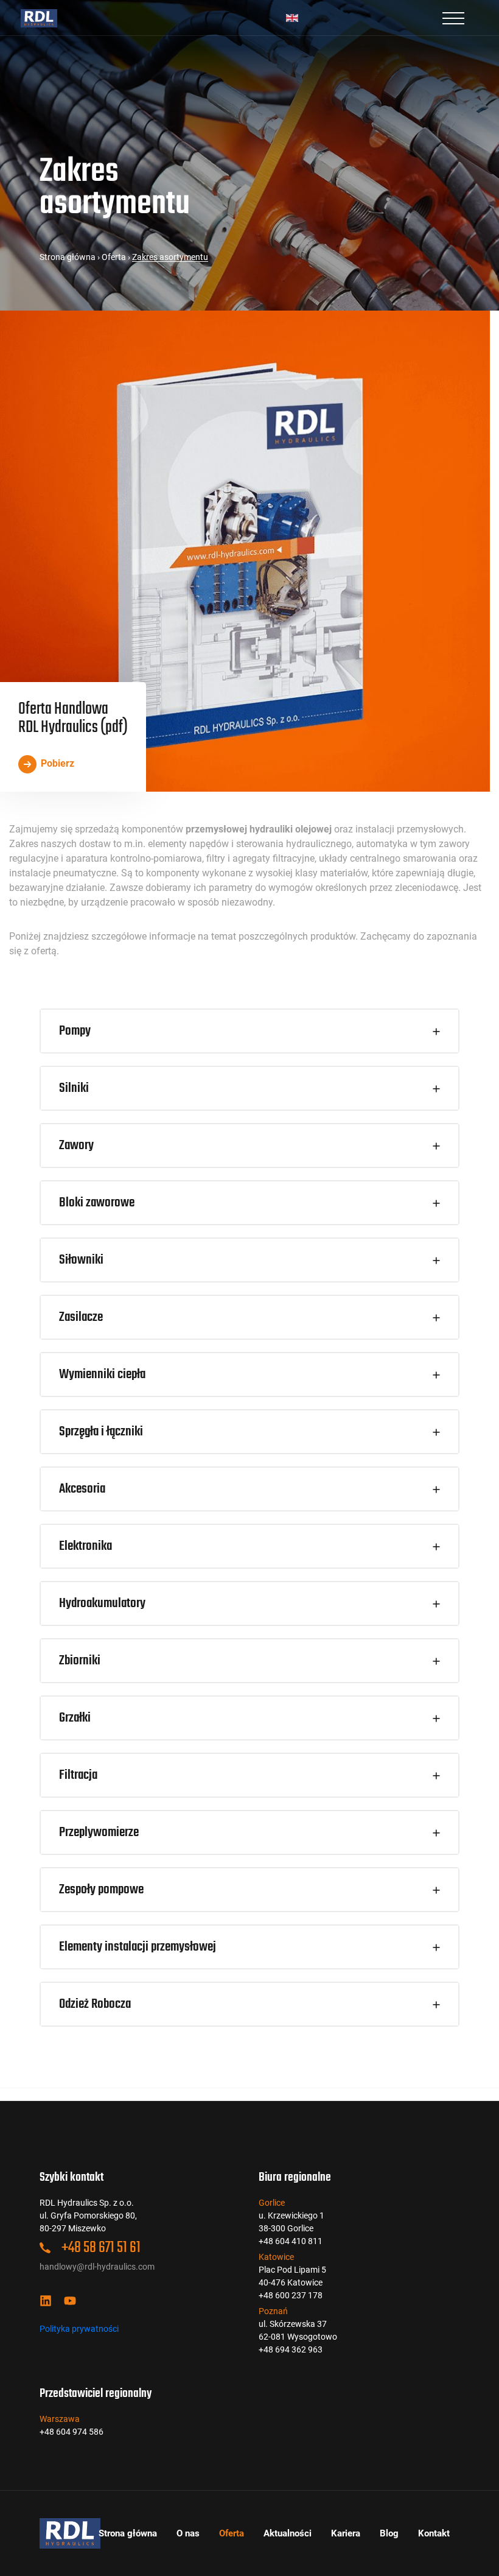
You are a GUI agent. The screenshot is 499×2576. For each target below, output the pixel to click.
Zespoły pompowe (101, 1890)
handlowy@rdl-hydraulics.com (97, 2267)
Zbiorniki (80, 1661)
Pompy (75, 1031)
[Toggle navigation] (453, 18)
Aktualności (288, 2533)
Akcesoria (82, 1489)
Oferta (114, 257)
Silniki (74, 1088)
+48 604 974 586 (72, 2432)
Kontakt (434, 2533)
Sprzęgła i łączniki (101, 1432)
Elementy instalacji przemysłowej (138, 1947)
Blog (389, 2533)
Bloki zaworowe (97, 1203)
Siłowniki (81, 1260)
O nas (188, 2533)
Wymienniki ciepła (102, 1374)
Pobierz (56, 763)
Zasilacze (81, 1317)
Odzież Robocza (95, 2004)
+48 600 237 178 (291, 2295)
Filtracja (78, 1775)
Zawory (76, 1145)
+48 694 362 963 (291, 2349)
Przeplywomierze (99, 1832)
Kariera (346, 2533)
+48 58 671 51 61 (100, 2248)
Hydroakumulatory (102, 1603)
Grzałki (75, 1718)
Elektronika (85, 1546)
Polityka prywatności (79, 2329)
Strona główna (68, 257)
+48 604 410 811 (291, 2241)
